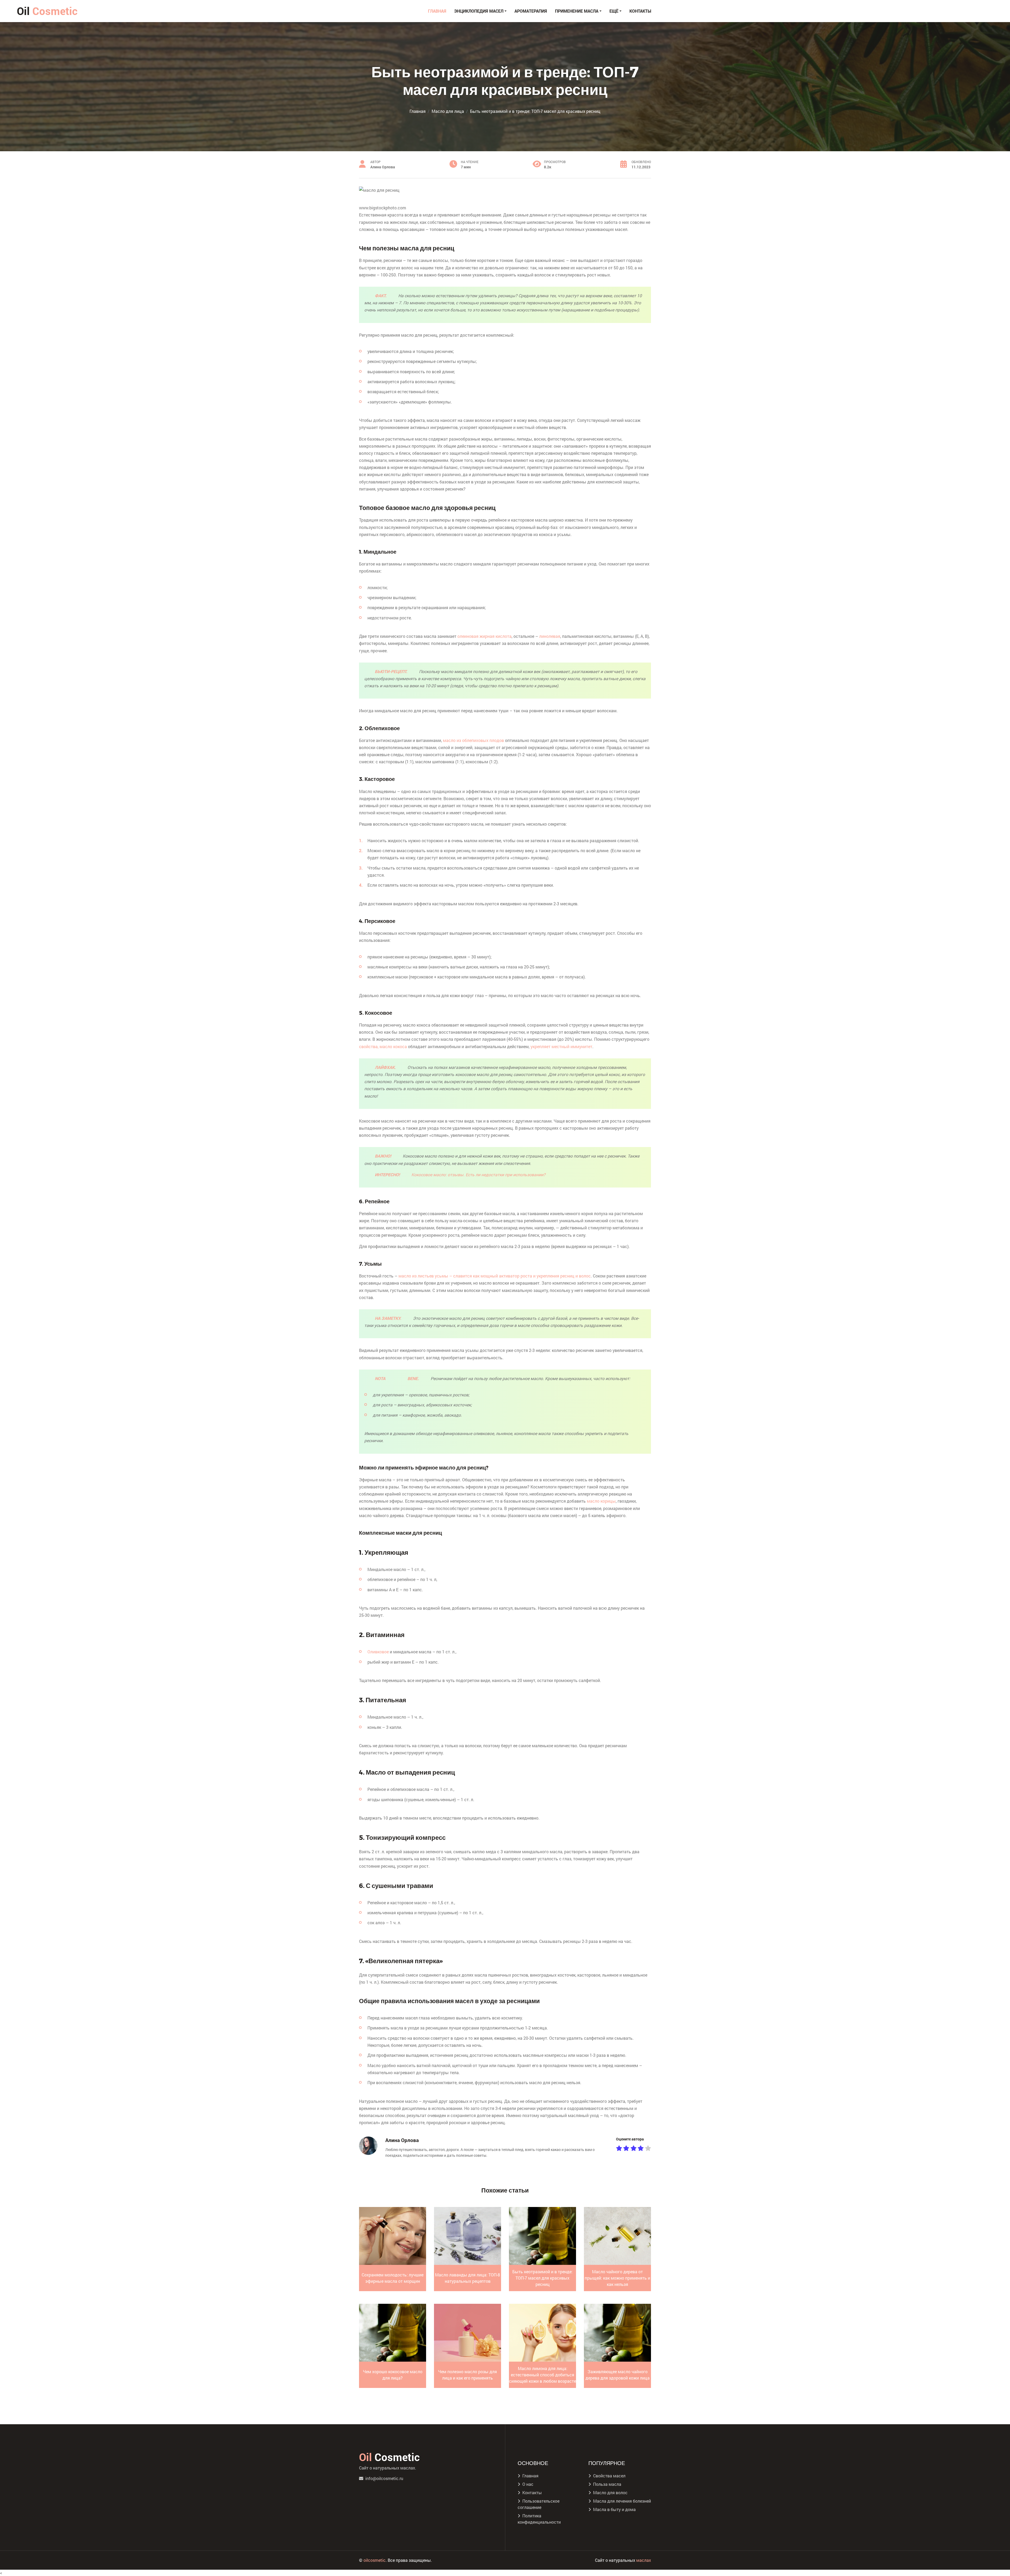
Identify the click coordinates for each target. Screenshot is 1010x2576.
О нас (528, 2484)
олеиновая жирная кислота (484, 636)
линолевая (550, 636)
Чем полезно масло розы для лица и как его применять (468, 2375)
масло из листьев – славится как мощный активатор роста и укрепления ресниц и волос (495, 1276)
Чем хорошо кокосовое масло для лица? (393, 2375)
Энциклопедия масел (479, 11)
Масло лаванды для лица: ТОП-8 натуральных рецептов (468, 2278)
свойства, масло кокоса (383, 1046)
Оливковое (378, 1652)
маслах (644, 2560)
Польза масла (607, 2484)
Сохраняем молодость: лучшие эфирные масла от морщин (393, 2278)
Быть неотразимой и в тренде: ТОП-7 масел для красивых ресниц (542, 2278)
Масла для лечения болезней (622, 2501)
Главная (437, 11)
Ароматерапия (531, 11)
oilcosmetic (375, 2560)
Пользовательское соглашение (539, 2504)
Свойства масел (609, 2476)
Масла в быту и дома (614, 2509)
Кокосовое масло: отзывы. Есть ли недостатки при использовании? (478, 1175)
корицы (601, 1501)
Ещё (614, 11)
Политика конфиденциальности (539, 2519)
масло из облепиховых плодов (473, 740)
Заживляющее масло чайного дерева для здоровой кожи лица (618, 2375)
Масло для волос (610, 2492)
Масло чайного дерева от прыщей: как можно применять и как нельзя (617, 2278)
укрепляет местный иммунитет (561, 1046)
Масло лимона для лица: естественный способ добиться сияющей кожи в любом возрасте (542, 2375)
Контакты (640, 11)
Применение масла (577, 11)
